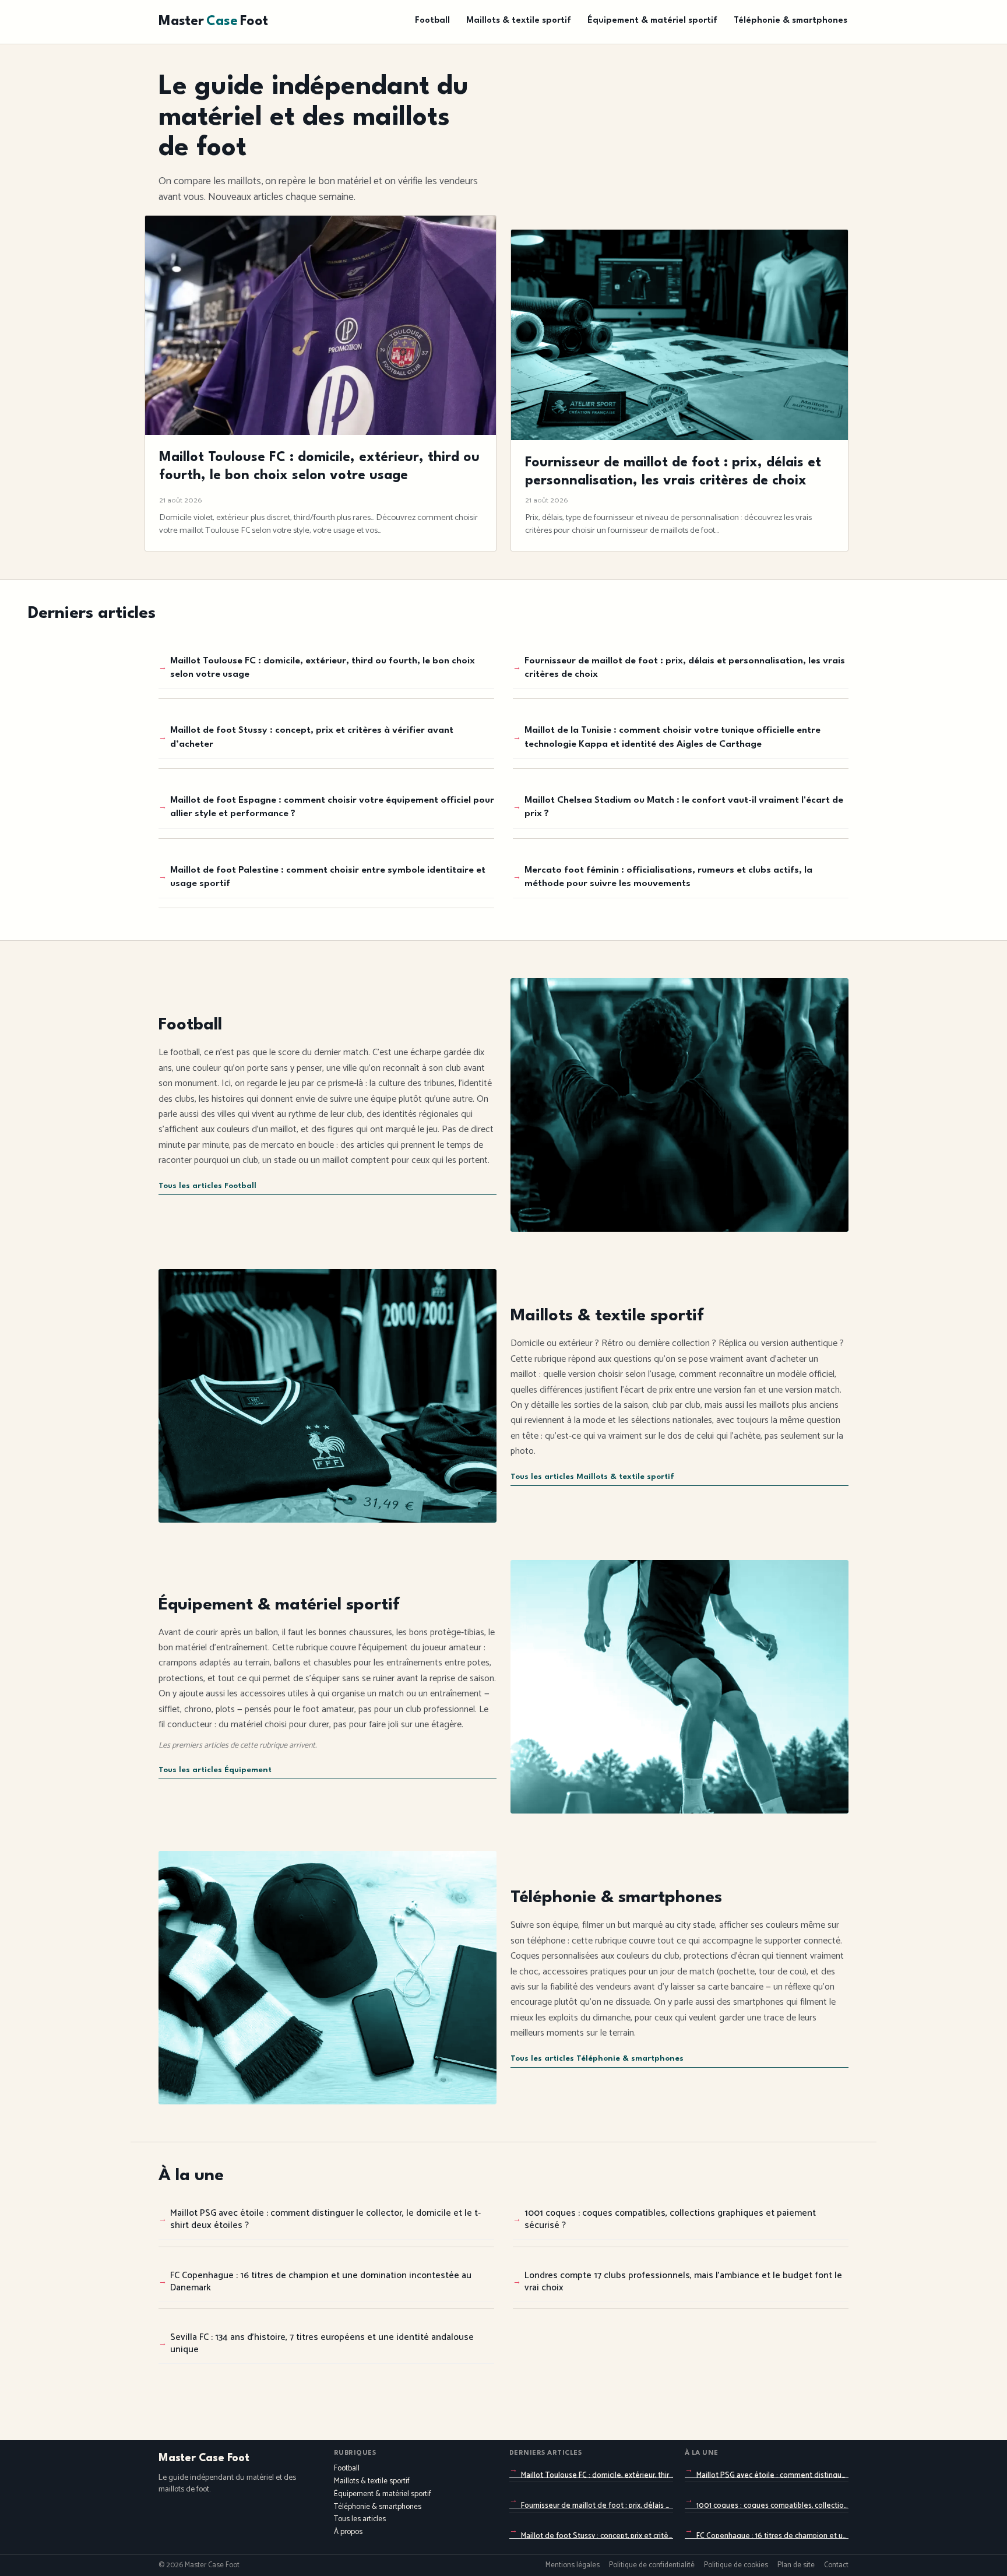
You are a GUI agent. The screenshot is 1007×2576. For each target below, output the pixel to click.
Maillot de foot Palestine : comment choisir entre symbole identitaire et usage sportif (328, 877)
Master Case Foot (204, 2458)
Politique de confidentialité (652, 2566)
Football (432, 21)
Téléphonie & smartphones (791, 21)
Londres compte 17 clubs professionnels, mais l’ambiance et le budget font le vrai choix (683, 2282)
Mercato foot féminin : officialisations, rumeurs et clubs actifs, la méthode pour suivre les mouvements (668, 877)
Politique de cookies (736, 2566)
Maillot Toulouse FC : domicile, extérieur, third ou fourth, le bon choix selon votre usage (323, 668)
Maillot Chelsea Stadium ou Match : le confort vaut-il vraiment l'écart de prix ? (684, 807)
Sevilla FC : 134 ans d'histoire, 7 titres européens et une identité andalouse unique (322, 2343)
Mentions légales (573, 2566)
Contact (836, 2566)
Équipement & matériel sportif (652, 21)
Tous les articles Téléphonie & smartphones (597, 2059)
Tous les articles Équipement (215, 1770)
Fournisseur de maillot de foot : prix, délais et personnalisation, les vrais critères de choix (685, 668)
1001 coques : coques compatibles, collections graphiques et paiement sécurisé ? (670, 2219)
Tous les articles (360, 2519)
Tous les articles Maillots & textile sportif (592, 1477)
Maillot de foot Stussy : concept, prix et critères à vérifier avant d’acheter (312, 737)
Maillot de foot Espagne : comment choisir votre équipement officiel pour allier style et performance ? (332, 807)
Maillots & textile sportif (519, 21)
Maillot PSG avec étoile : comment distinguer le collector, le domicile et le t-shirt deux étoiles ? (325, 2219)
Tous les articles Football (207, 1186)
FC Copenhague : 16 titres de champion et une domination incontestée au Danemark (321, 2282)
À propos (348, 2532)
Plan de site (796, 2566)
